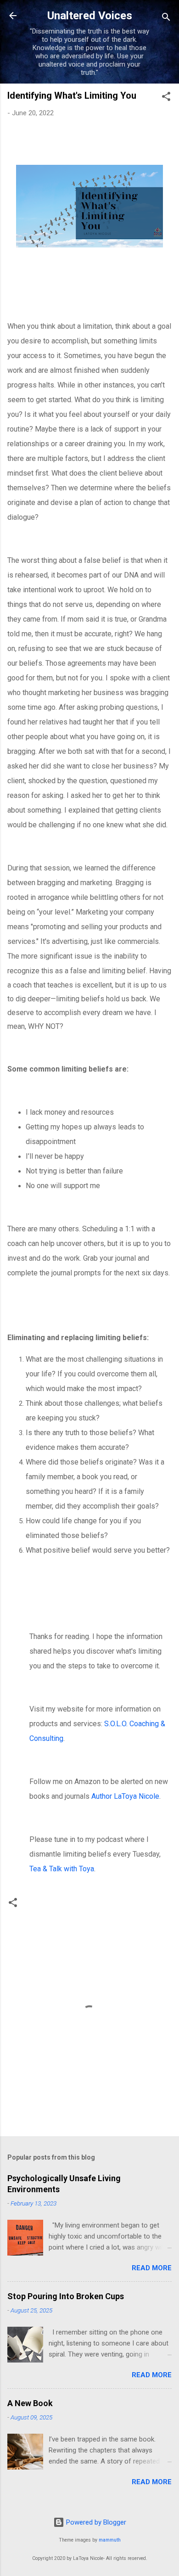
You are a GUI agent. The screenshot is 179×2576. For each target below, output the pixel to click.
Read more (152, 2268)
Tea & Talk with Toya (62, 1869)
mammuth (110, 2540)
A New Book (30, 2403)
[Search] (166, 19)
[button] (166, 98)
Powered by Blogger (95, 2522)
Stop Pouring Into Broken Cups (66, 2296)
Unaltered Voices (90, 16)
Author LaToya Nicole (125, 1796)
